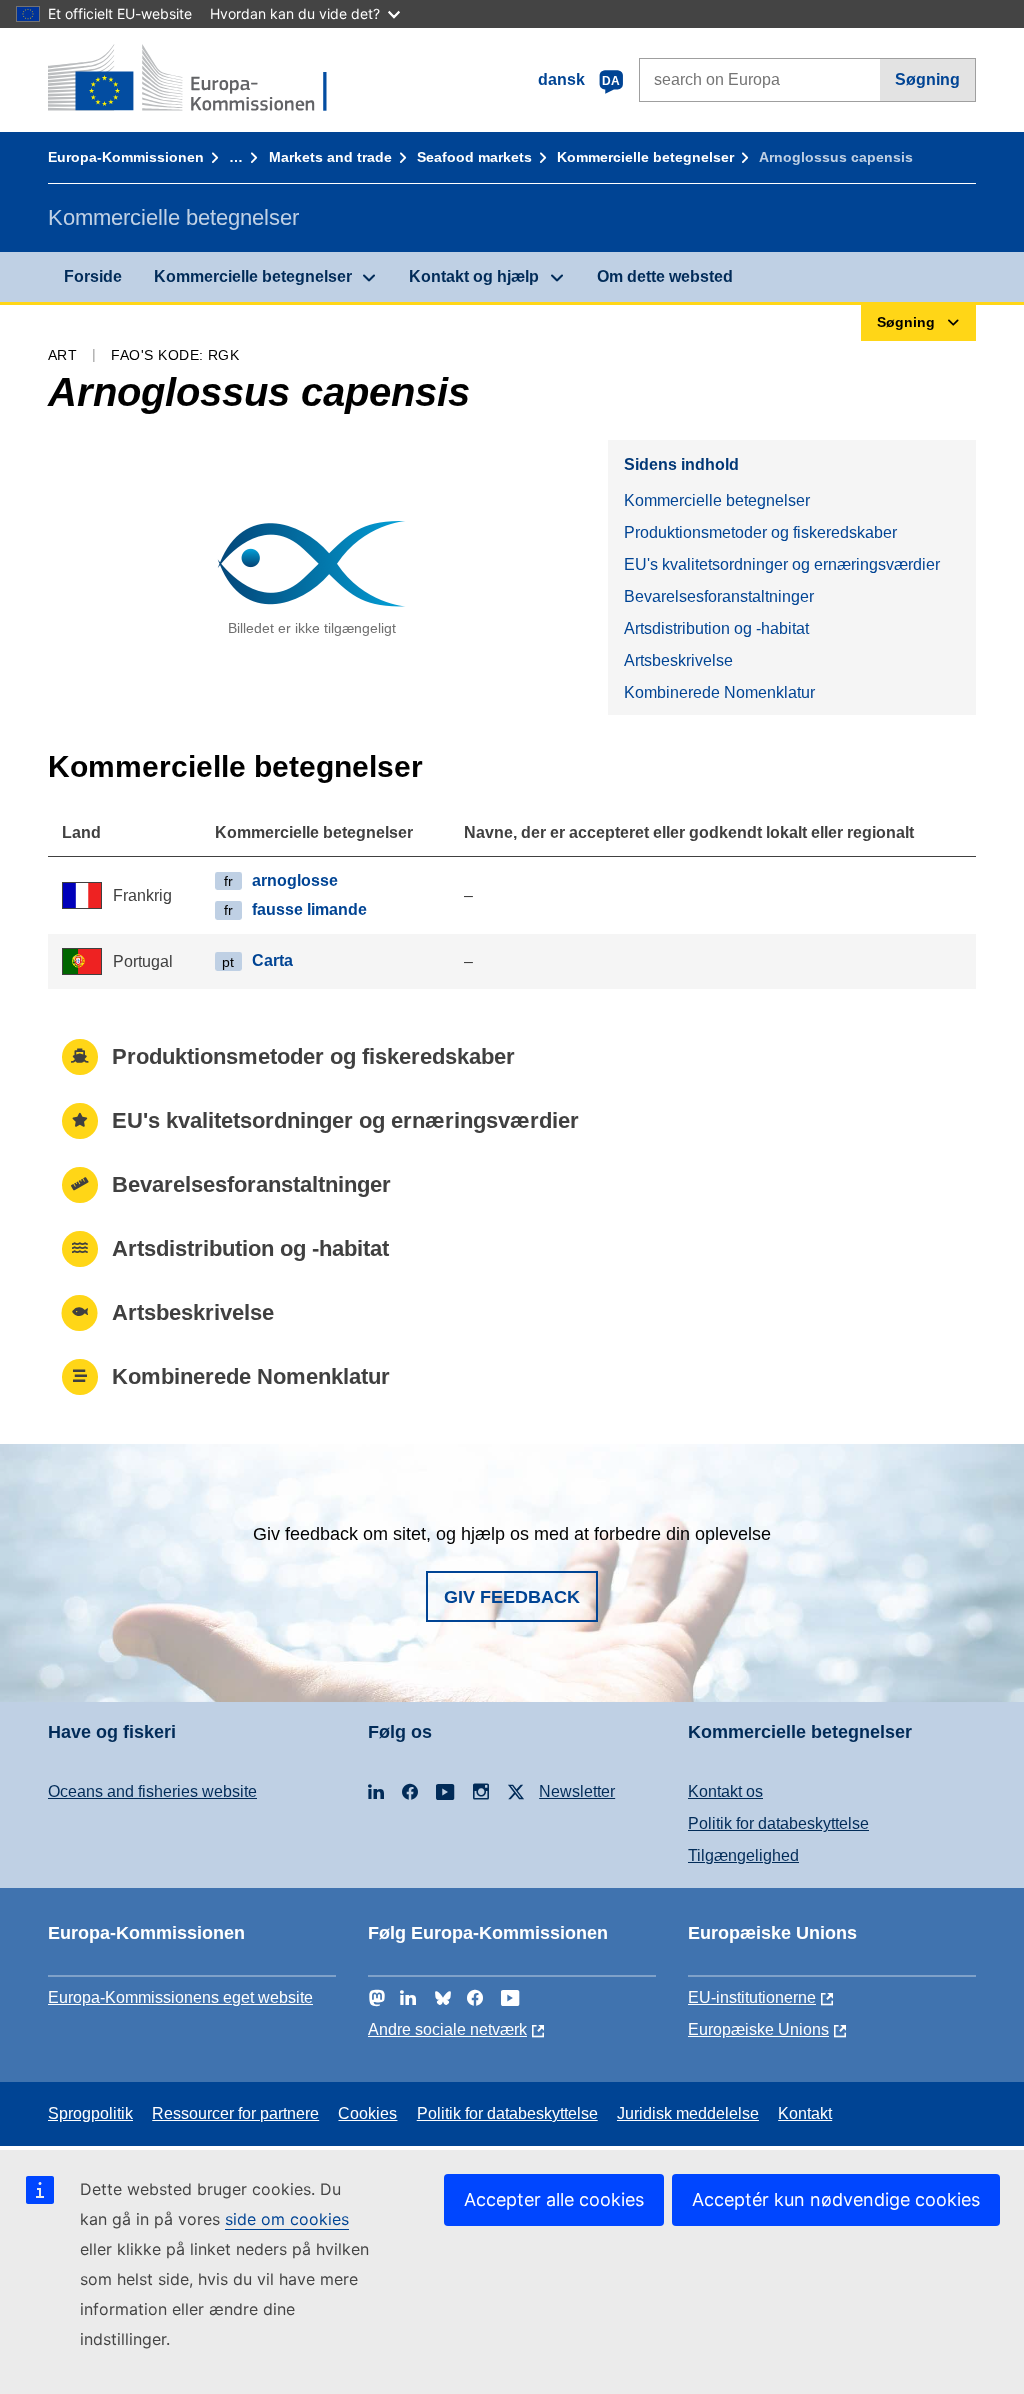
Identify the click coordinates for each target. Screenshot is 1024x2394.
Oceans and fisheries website (152, 1791)
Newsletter (577, 1791)
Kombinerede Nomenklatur (719, 692)
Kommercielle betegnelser (645, 157)
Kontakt (805, 2113)
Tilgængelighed (743, 1855)
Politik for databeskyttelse (778, 1823)
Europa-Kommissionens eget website (180, 1997)
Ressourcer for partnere (235, 2113)
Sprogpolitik (90, 2113)
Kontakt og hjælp (474, 276)
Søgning (927, 79)
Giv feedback (512, 1597)
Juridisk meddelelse (688, 2113)
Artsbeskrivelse (678, 660)
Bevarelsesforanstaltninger (719, 596)
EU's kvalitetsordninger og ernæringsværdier (782, 564)
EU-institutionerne (752, 1997)
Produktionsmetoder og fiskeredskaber (760, 532)
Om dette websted (665, 276)
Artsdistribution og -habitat (716, 628)
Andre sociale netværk (447, 2029)
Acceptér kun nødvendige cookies (836, 2199)
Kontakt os (725, 1791)
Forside (93, 276)
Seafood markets (474, 157)
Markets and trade (330, 157)
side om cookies (287, 2219)
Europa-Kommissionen (126, 157)
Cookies (367, 2113)
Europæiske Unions (758, 2029)
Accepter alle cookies (554, 2199)
